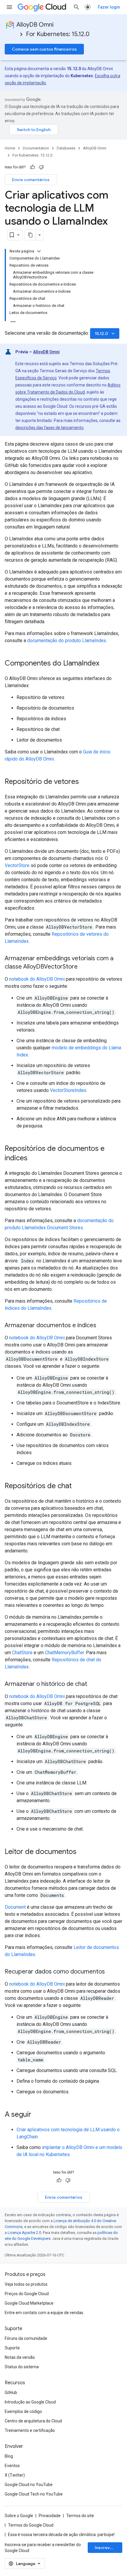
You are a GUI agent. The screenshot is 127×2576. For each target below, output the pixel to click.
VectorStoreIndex (68, 1090)
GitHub (11, 2393)
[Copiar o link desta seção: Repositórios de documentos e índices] (33, 1159)
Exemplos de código (23, 2411)
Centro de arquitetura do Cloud (33, 2421)
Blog (9, 2456)
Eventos (12, 2466)
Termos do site (80, 2516)
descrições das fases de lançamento (49, 428)
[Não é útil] (41, 167)
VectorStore (17, 865)
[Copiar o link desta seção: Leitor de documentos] (82, 1852)
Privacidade (50, 2516)
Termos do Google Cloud (31, 2525)
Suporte (12, 2348)
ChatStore (22, 1653)
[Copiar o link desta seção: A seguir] (37, 2115)
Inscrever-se (108, 2548)
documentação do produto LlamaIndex (67, 641)
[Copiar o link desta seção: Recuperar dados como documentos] (111, 1972)
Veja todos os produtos (26, 2284)
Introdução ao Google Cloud (30, 2402)
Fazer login (109, 7)
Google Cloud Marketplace (29, 2303)
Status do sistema (22, 2367)
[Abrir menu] (9, 7)
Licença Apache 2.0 (24, 2233)
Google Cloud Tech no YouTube (34, 2494)
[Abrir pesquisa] (76, 7)
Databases (66, 148)
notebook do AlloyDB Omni (37, 979)
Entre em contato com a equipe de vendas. (44, 2313)
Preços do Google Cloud (27, 2294)
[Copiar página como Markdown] (30, 235)
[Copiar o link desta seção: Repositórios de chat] (78, 1486)
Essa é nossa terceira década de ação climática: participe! (61, 2535)
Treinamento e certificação (30, 2430)
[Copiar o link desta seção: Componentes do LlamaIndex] (105, 664)
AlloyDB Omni (35, 25)
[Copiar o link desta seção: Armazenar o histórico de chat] (93, 1684)
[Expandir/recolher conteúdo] (39, 251)
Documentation (36, 148)
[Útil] (32, 167)
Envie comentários (31, 180)
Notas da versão (20, 2357)
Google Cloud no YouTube (29, 2485)
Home (10, 148)
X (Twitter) (15, 2475)
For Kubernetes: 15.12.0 (58, 34)
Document (15, 1907)
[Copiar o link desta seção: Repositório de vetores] (85, 782)
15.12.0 (105, 334)
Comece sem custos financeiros (44, 49)
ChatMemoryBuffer (64, 1653)
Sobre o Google (19, 2516)
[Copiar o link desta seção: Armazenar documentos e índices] (102, 1326)
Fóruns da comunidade (26, 2338)
